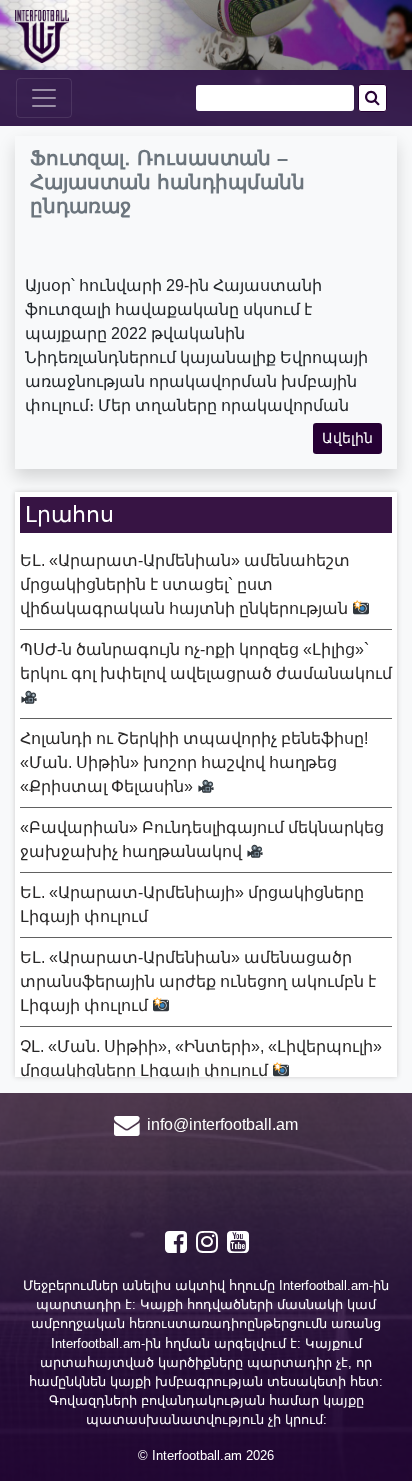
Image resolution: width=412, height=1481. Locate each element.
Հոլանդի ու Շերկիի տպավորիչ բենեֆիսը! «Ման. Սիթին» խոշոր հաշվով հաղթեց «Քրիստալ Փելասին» (194, 762)
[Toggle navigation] (44, 98)
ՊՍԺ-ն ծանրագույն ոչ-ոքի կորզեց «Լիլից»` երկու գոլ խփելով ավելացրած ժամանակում (206, 661)
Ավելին (347, 438)
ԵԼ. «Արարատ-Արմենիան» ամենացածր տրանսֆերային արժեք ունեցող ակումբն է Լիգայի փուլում (198, 981)
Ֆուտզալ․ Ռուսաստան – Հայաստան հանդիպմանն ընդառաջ (167, 182)
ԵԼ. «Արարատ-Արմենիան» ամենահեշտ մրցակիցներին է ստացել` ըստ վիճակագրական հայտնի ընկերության (186, 584)
